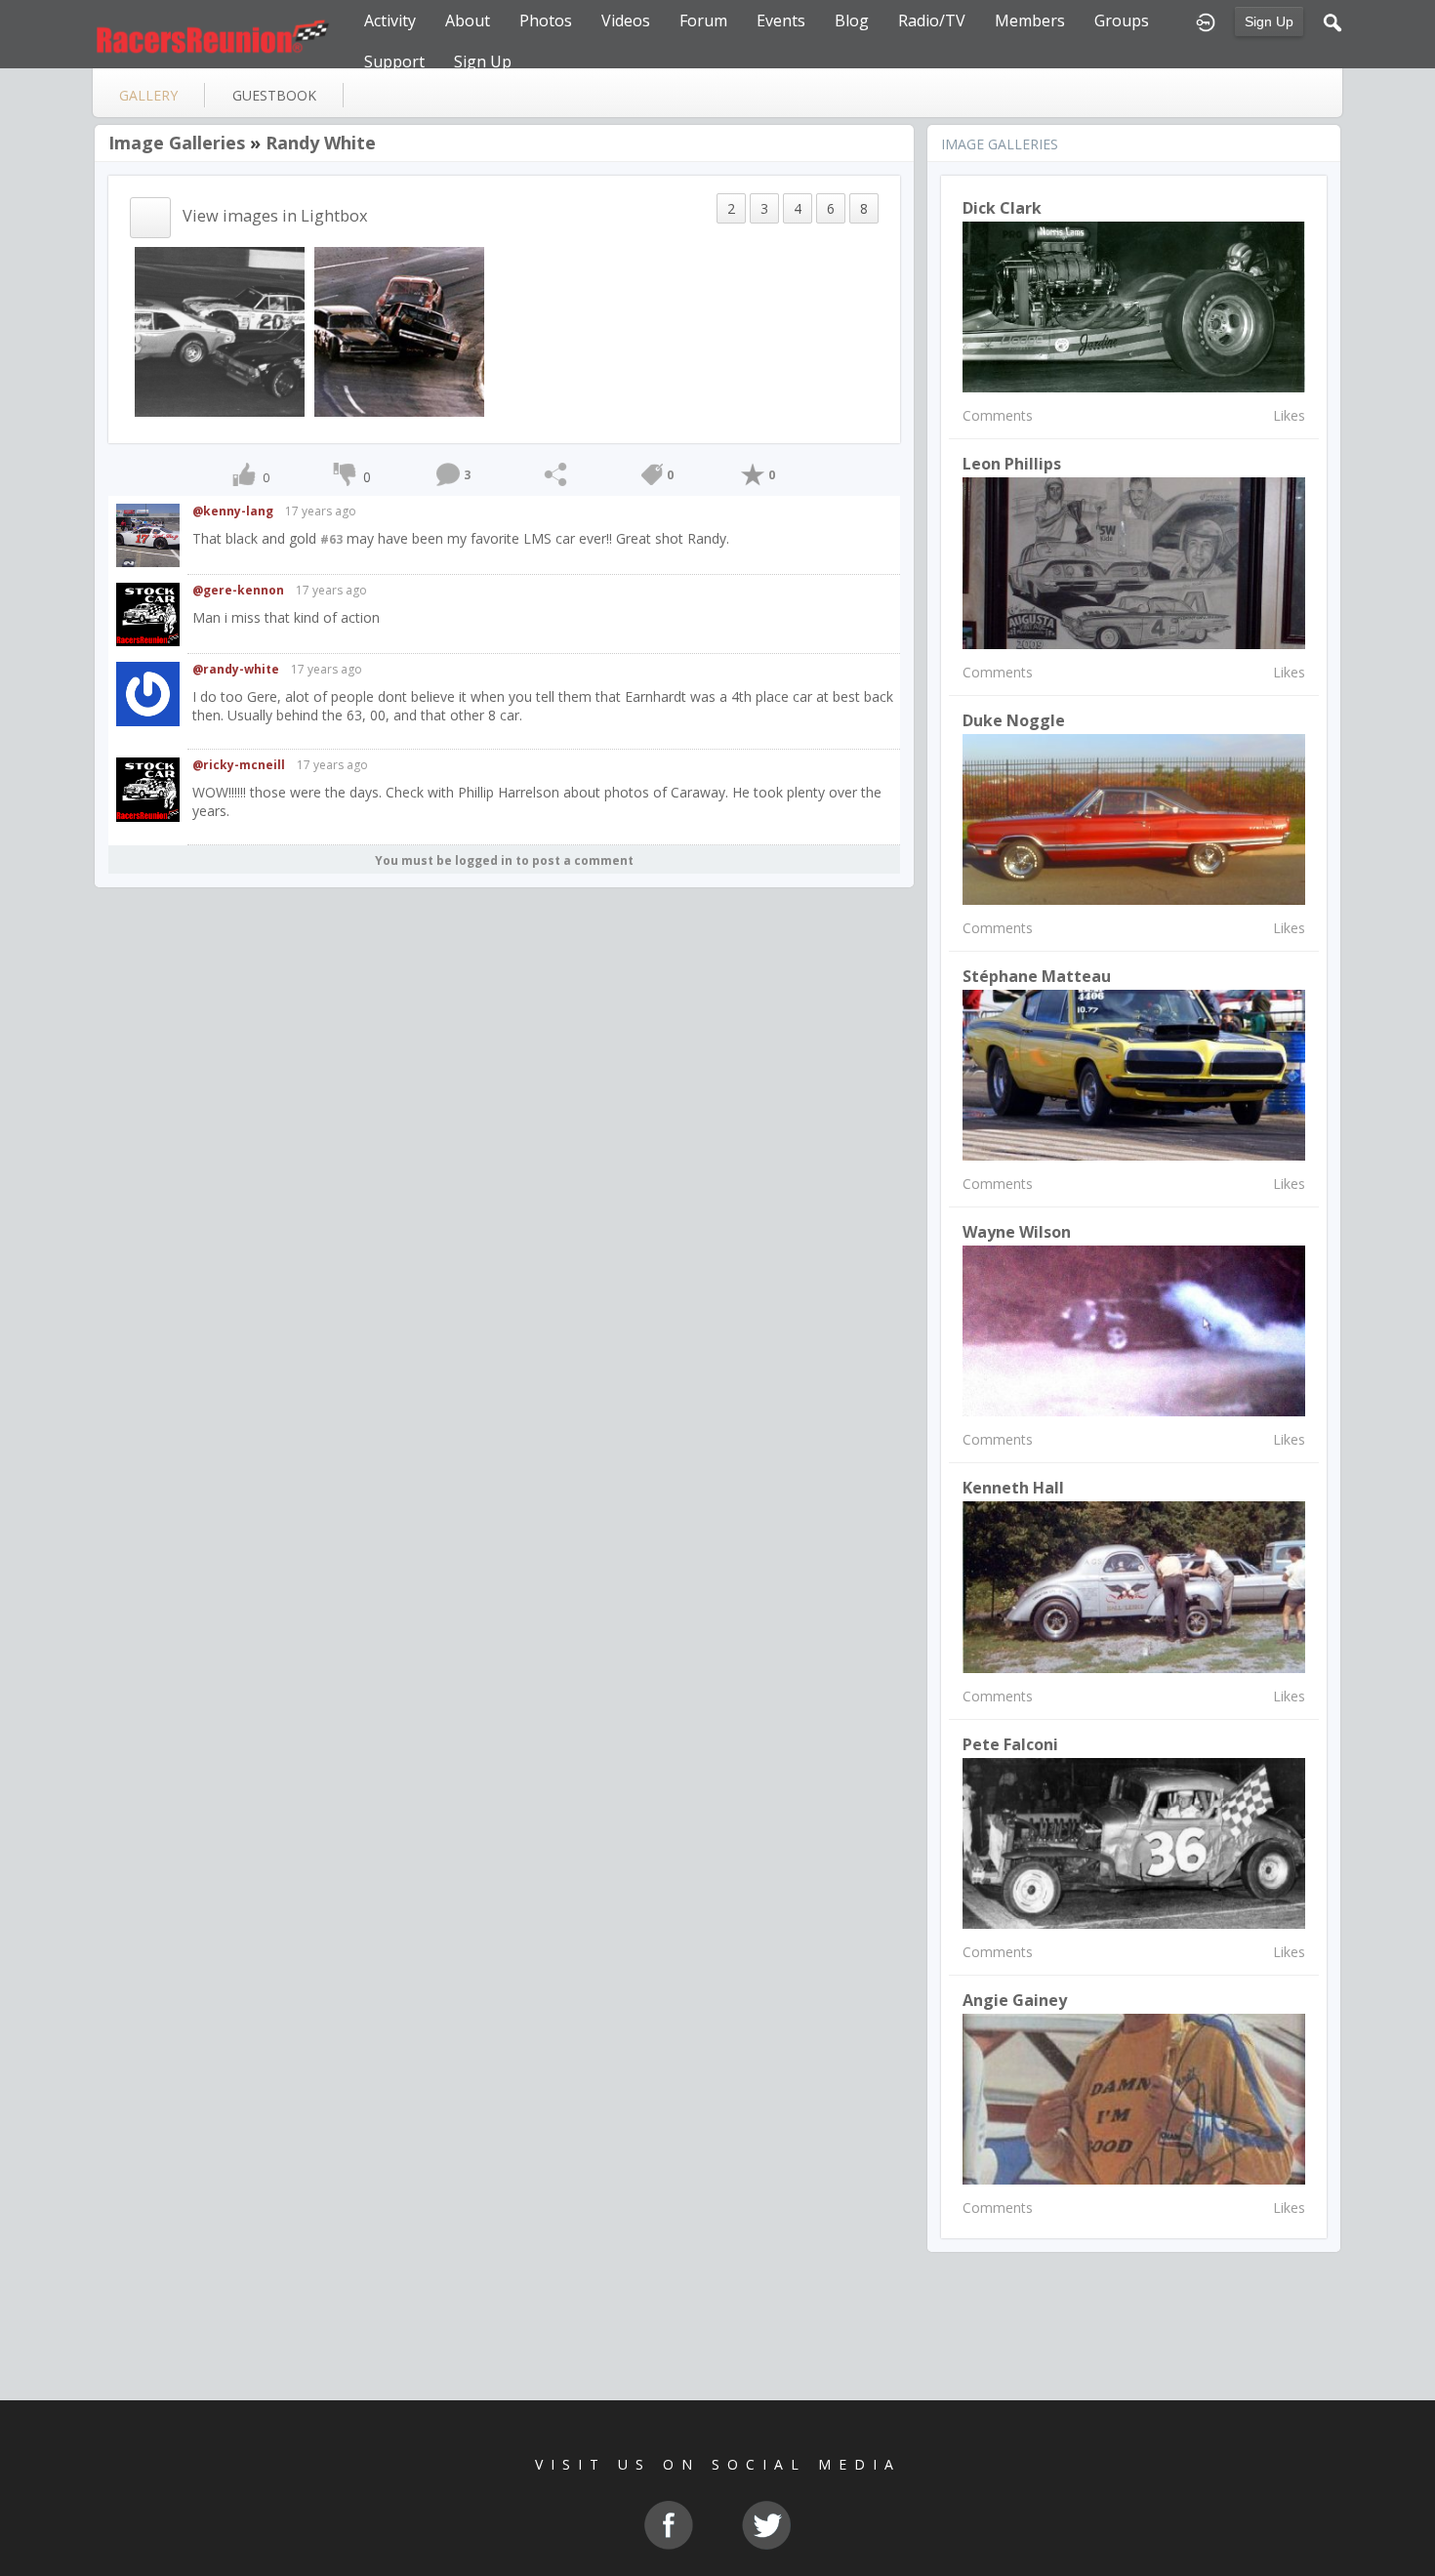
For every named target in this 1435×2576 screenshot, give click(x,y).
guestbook (274, 95)
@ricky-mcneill (239, 765)
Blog (852, 20)
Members (1030, 20)
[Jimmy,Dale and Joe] (220, 330)
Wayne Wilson (1017, 1232)
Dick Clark (1002, 208)
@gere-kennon (238, 590)
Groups (1122, 20)
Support (394, 61)
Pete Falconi (1010, 1744)
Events (781, 20)
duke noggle (1014, 720)
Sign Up (1269, 21)
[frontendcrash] (399, 330)
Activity (390, 20)
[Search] (1332, 20)
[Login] (1206, 20)
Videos (626, 20)
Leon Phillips (1012, 464)
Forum (703, 20)
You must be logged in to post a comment (504, 860)
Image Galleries (177, 143)
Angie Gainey (1015, 2000)
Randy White (321, 143)
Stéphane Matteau (1037, 976)
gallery (148, 95)
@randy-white (236, 669)
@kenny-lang (233, 511)
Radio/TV (932, 20)
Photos (546, 20)
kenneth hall (1013, 1488)
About (468, 20)
